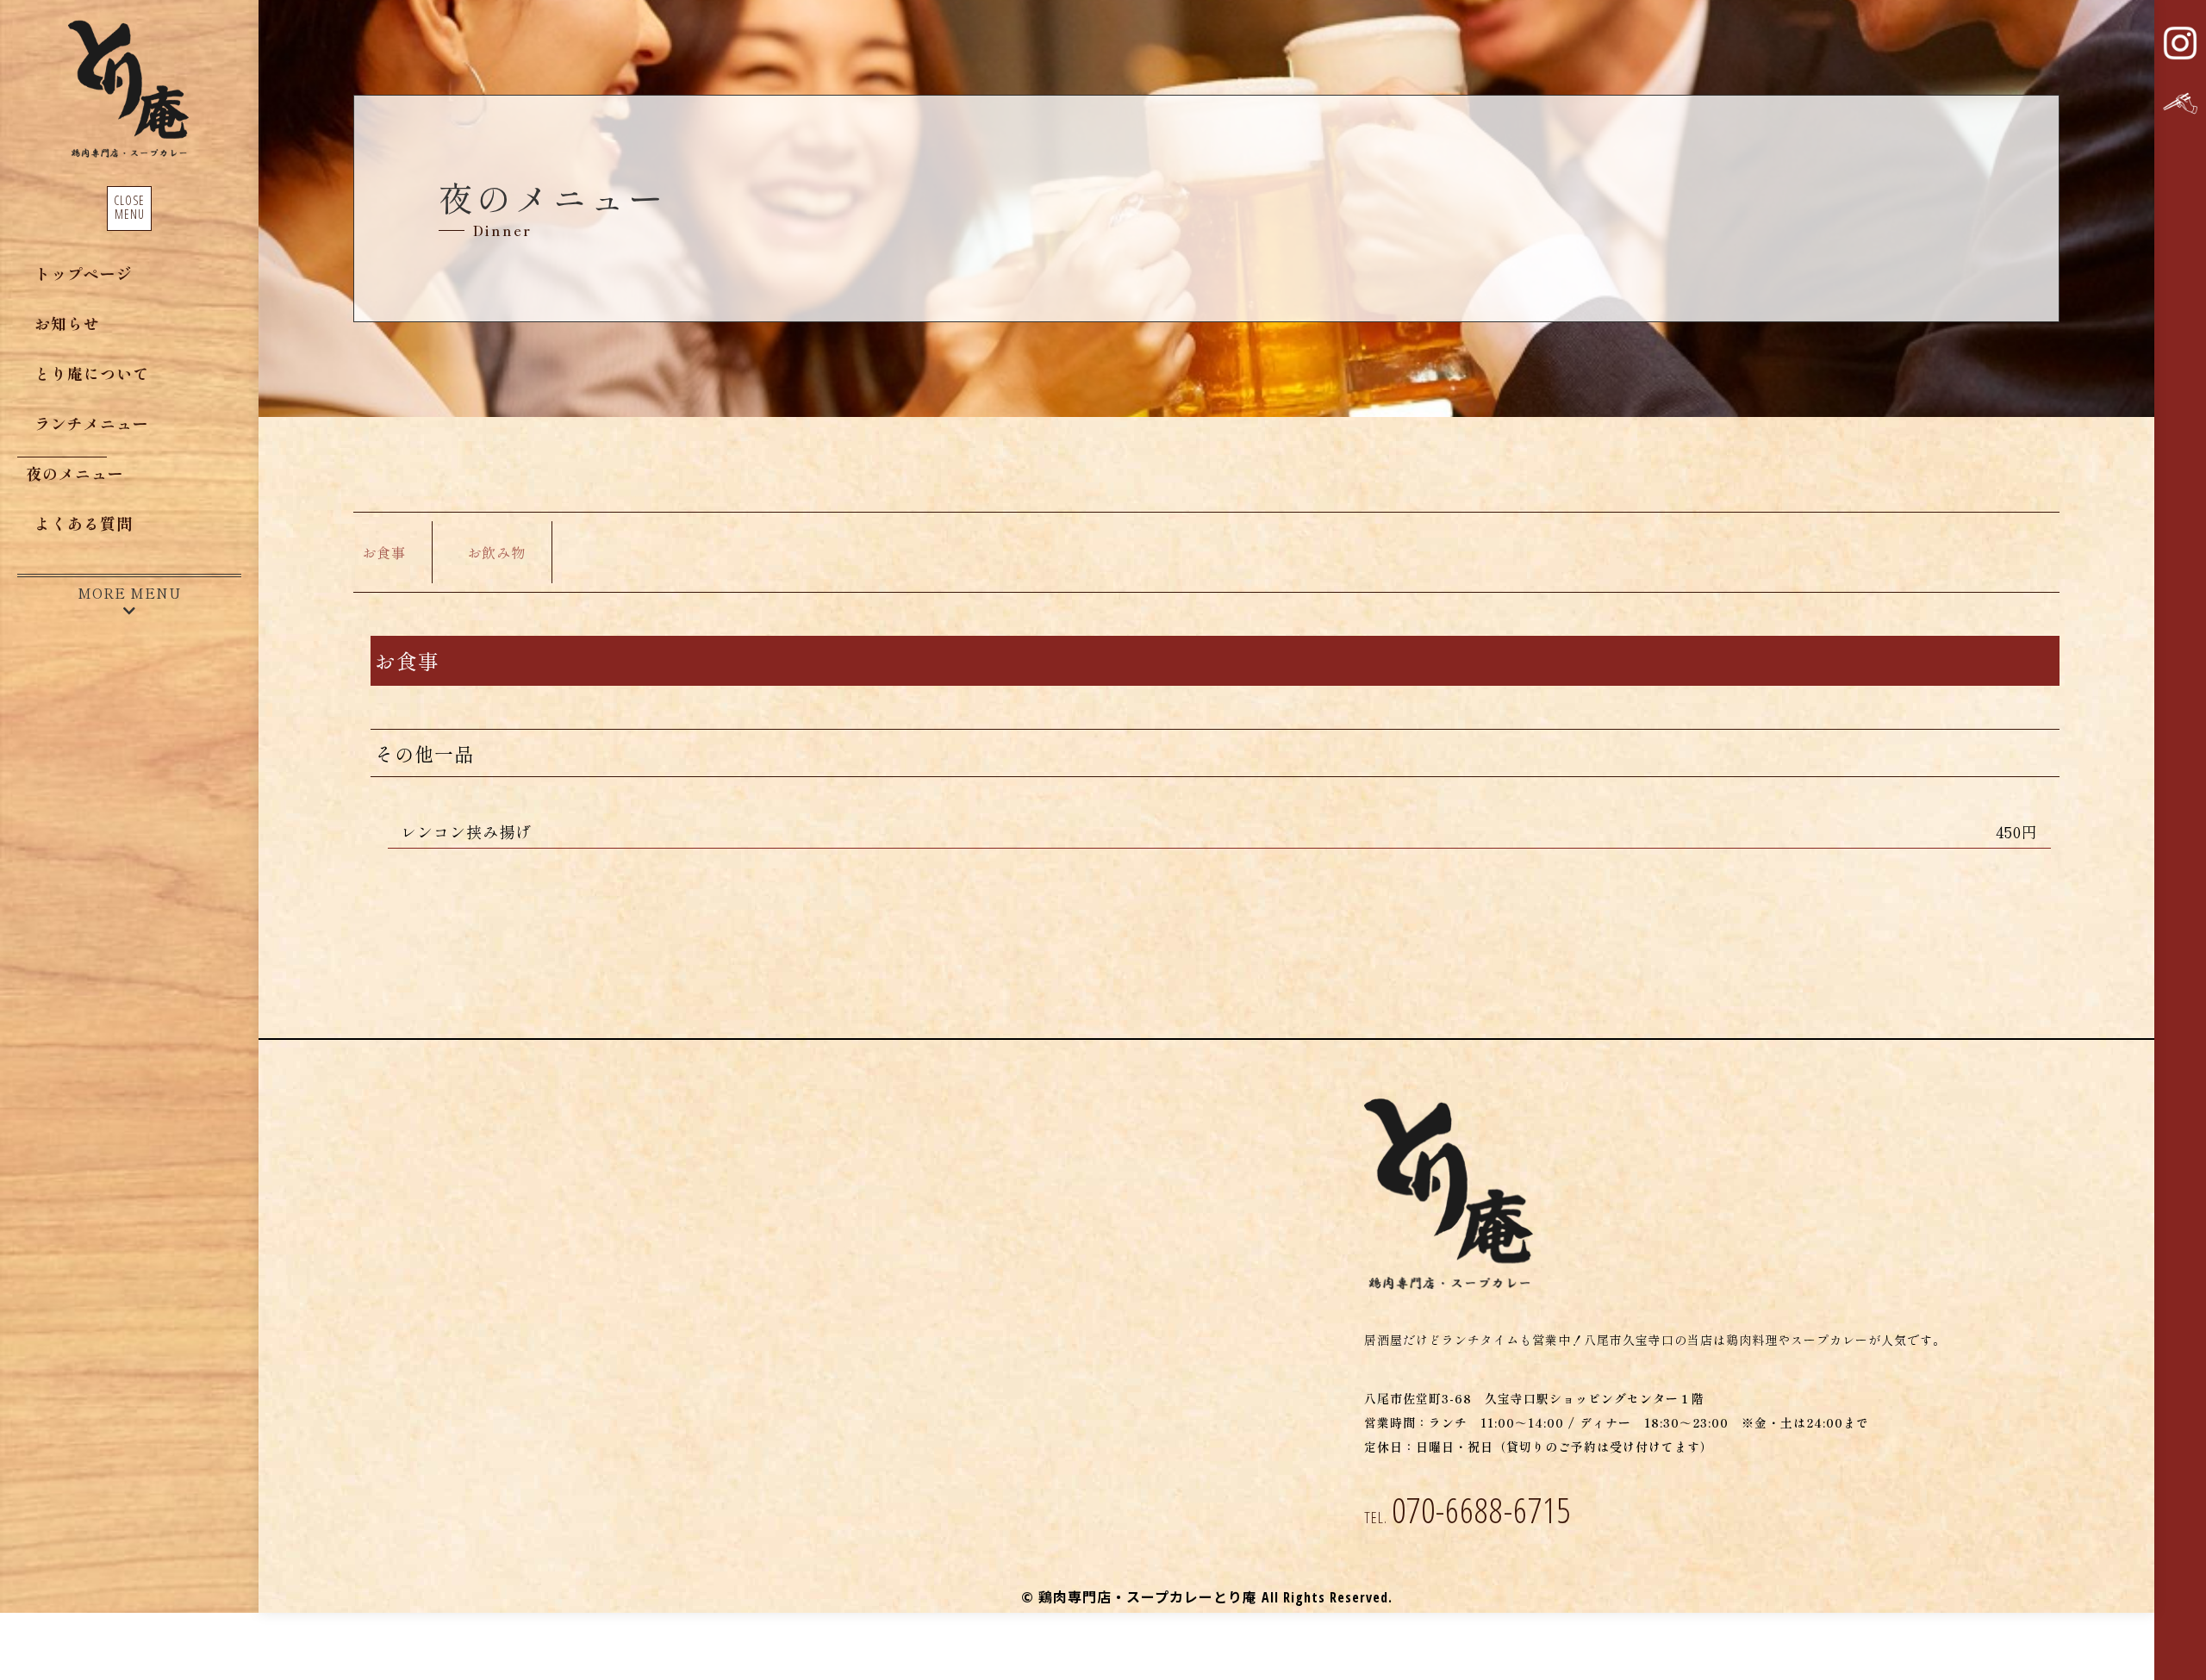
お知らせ (67, 323)
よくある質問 (84, 523)
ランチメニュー (92, 423)
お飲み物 (496, 552)
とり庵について (92, 373)
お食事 (384, 552)
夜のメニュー (75, 473)
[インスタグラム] (2180, 43)
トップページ (84, 273)
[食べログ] (2180, 103)
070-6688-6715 (1468, 1510)
